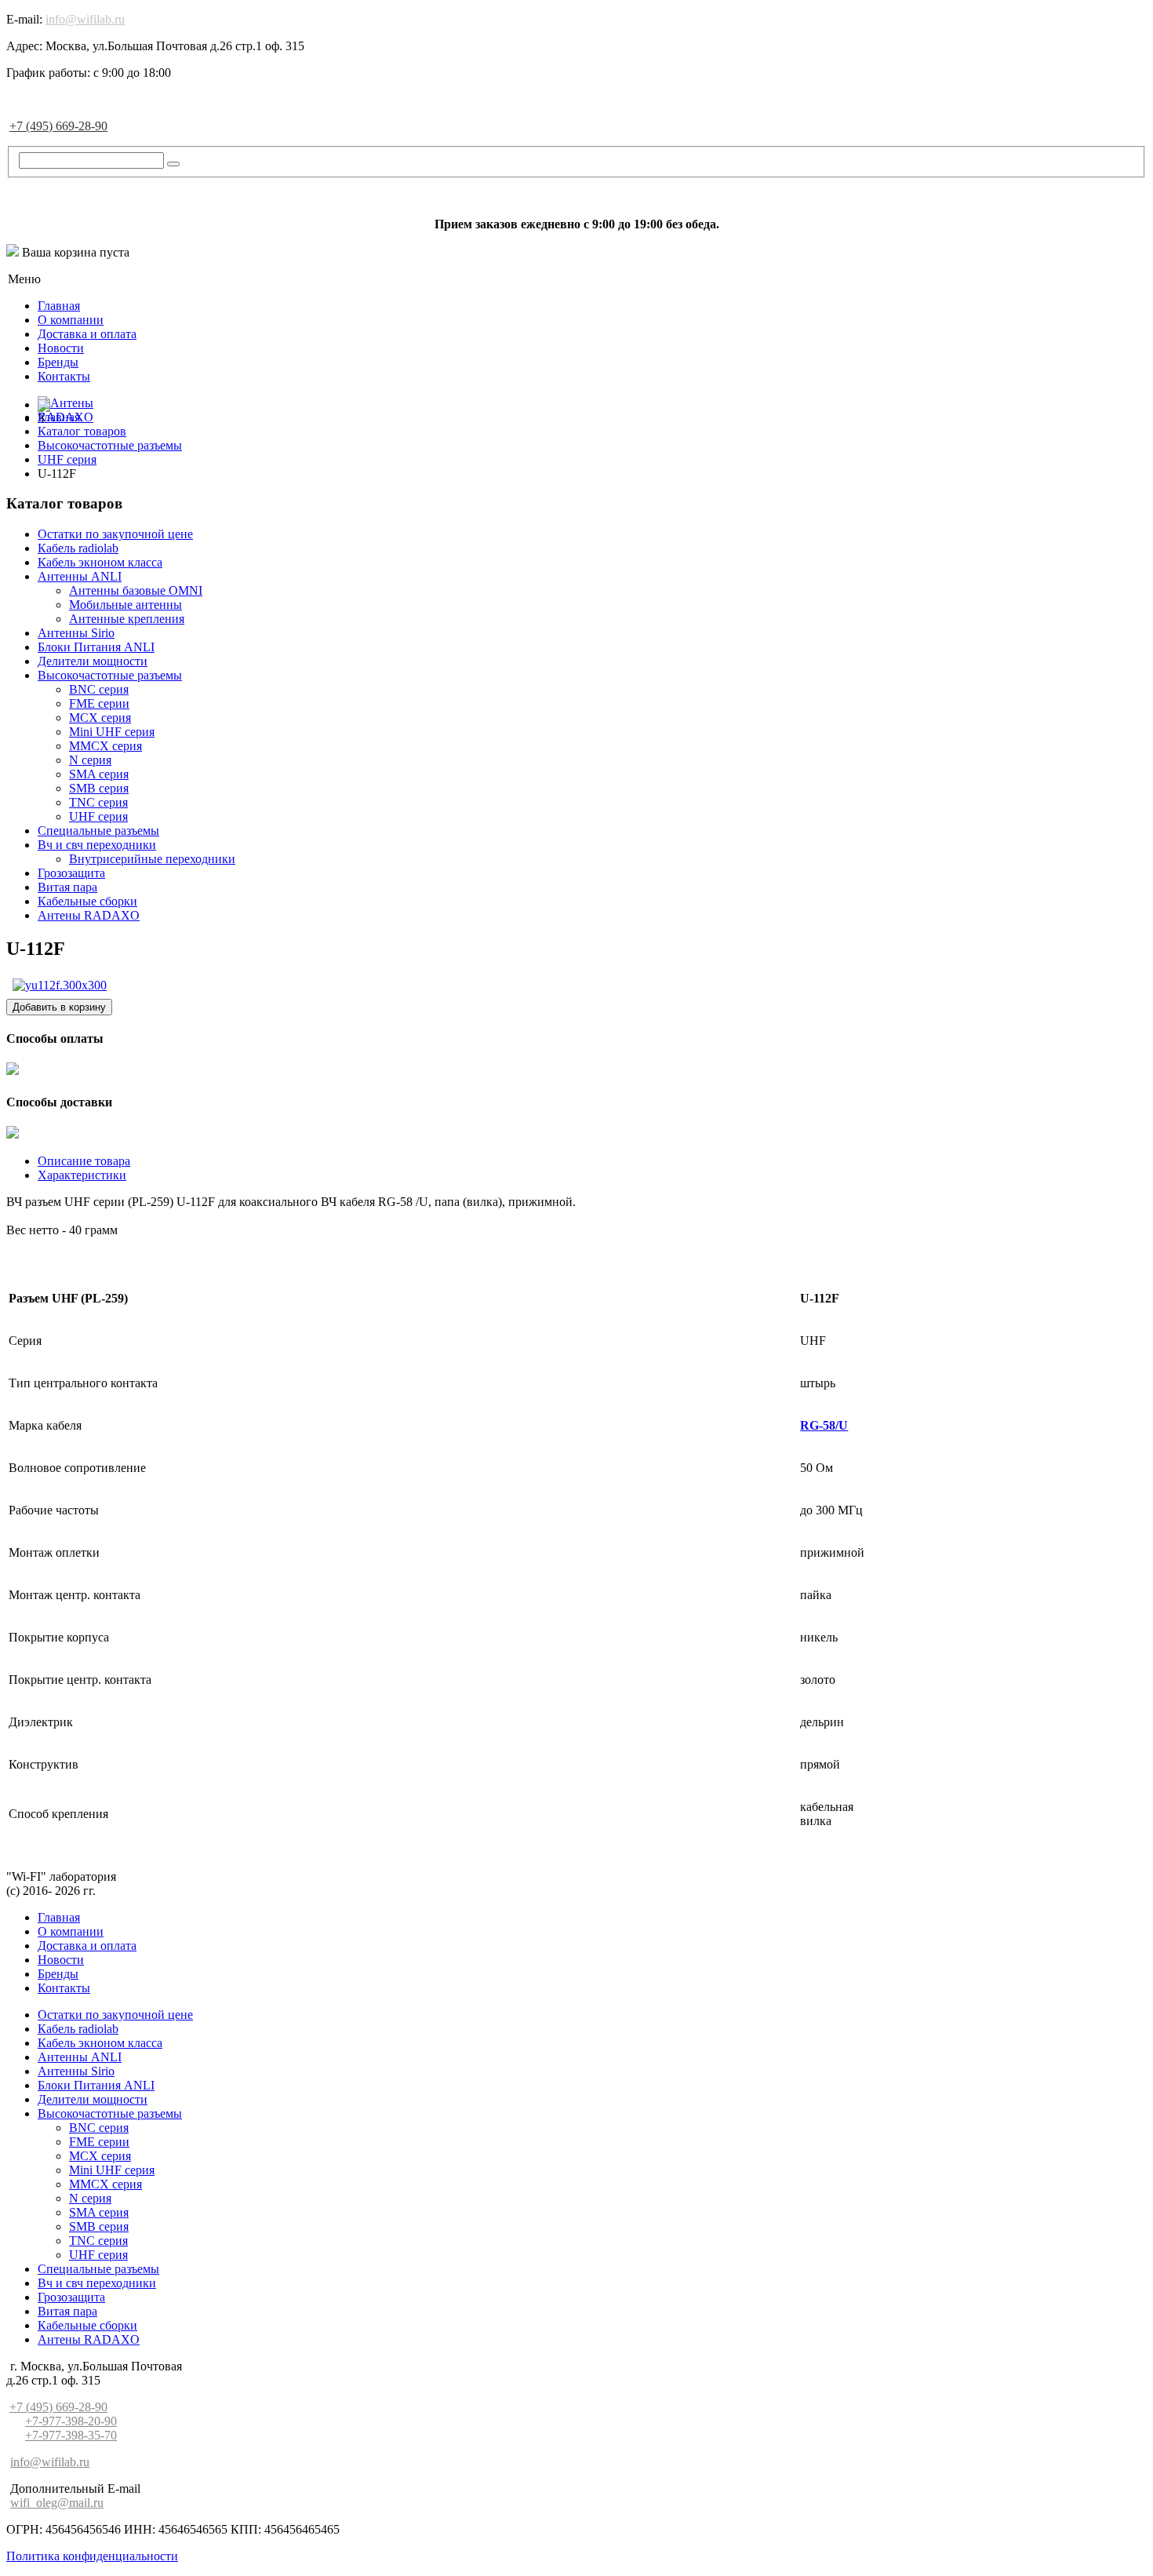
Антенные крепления (127, 619)
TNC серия (98, 802)
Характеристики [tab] (82, 1175)
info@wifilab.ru (85, 19)
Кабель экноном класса (100, 562)
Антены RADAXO (89, 915)
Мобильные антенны (125, 605)
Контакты (64, 376)
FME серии (99, 703)
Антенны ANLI (80, 576)
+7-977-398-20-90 (71, 2421)
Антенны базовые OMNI (136, 590)
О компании (71, 320)
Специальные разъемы (98, 831)
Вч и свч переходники (97, 845)
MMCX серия (105, 746)
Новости (61, 348)
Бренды (58, 362)
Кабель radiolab (78, 548)
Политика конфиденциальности (92, 2556)
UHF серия (98, 816)
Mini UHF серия (112, 732)
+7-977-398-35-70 (71, 2435)
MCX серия (100, 718)
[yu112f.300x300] (60, 985)
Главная (59, 306)
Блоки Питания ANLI (96, 647)
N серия (90, 760)
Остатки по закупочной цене (115, 534)
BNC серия (99, 689)
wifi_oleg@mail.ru (57, 2503)
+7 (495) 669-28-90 (58, 126)
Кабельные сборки (87, 901)
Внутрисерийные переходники (152, 859)
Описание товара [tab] (84, 1161)
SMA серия (99, 774)
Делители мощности (93, 661)
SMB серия (99, 788)
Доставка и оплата (87, 334)
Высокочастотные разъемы (110, 675)
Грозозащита (71, 873)
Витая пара (67, 887)
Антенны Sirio (76, 633)
